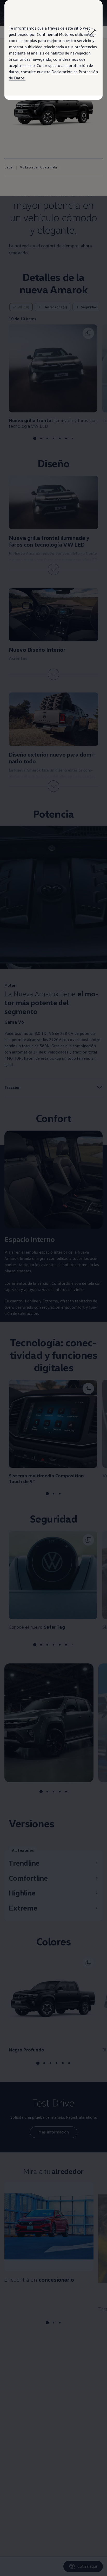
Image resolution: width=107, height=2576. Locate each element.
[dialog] (53, 1288)
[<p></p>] (92, 33)
